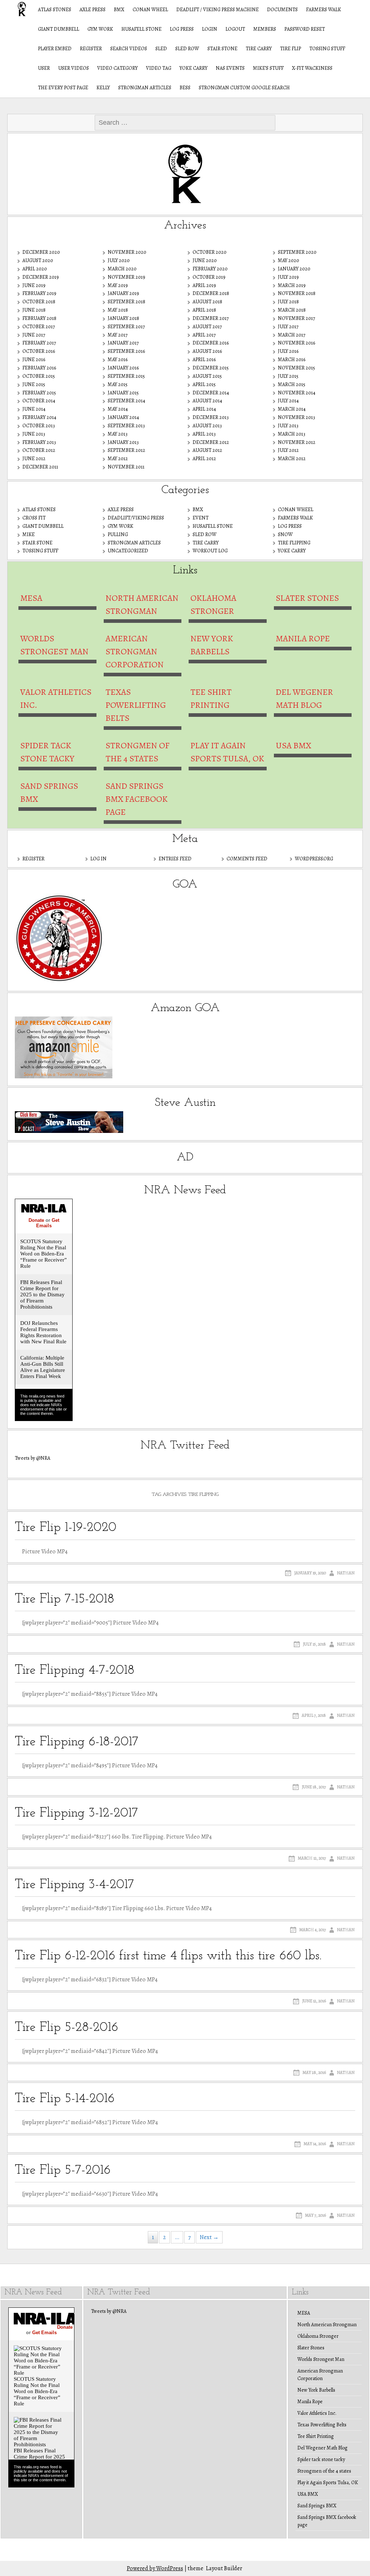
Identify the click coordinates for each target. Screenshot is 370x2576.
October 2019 (209, 277)
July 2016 (288, 351)
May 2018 (118, 310)
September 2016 (126, 351)
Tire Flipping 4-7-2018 (75, 1670)
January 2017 (123, 343)
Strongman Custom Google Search (244, 88)
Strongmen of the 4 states (137, 752)
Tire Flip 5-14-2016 (65, 2099)
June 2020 (205, 260)
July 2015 (288, 376)
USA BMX (293, 745)
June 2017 (34, 335)
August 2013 (207, 426)
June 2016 (34, 360)
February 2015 (39, 393)
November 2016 (296, 343)
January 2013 (123, 442)
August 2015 (207, 376)
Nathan (346, 1573)
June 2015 (34, 384)
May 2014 (118, 409)
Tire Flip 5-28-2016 (66, 2028)
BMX (119, 10)
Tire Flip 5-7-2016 (63, 2170)
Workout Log (210, 551)
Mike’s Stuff (268, 68)
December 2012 (211, 442)
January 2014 (123, 417)
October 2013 (39, 426)
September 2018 (126, 302)
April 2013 (204, 434)
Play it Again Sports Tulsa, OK (227, 752)
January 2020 (294, 269)
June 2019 (34, 285)
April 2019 (204, 285)
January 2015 (123, 393)
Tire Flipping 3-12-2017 (76, 1813)
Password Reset (305, 29)
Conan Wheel (150, 10)
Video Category (117, 68)
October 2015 (39, 376)
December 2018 (211, 293)
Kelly (103, 88)
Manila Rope (303, 638)
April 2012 (204, 459)
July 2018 (288, 302)
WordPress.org (314, 859)
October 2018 (39, 302)
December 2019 (41, 277)
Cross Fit (34, 518)
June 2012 (34, 459)
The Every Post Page (63, 88)
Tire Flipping (294, 543)
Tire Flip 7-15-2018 (64, 1599)
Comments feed (247, 859)
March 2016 (292, 360)
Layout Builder (224, 2568)
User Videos (74, 68)
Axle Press (92, 10)
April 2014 (204, 409)
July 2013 (288, 426)
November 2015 (296, 368)
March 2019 (292, 285)
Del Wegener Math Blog (304, 698)
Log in (98, 859)
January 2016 (123, 368)
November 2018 (297, 293)
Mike (29, 534)
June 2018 (34, 310)
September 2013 (126, 426)
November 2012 (297, 442)
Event (201, 518)
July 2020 (119, 260)
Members (265, 29)
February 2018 (39, 318)
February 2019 (39, 293)
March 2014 (292, 409)
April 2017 (204, 335)
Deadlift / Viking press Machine (218, 10)
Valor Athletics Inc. (56, 698)
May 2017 (118, 335)
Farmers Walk (324, 10)
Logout (235, 29)
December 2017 (211, 318)
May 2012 (118, 459)
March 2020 (122, 269)
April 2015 (204, 384)
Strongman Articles (145, 88)
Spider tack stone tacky (47, 752)
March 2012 (292, 459)
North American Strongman (142, 604)
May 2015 (118, 384)
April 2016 (204, 360)
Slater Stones (307, 598)
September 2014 (126, 401)
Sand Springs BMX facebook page (137, 799)
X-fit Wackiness (312, 68)
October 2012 (39, 450)
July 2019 (288, 277)
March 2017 (292, 335)
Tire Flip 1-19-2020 (66, 1528)
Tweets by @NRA (33, 1458)
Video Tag (159, 68)
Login (210, 29)
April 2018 (204, 310)
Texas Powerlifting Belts (136, 705)
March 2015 (292, 384)
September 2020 (297, 252)
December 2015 (211, 368)
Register (91, 49)
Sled (161, 49)
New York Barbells (212, 645)
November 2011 (126, 467)
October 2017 (39, 327)
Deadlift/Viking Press (136, 518)
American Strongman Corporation (135, 651)
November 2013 (296, 417)
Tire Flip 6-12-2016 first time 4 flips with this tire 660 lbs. (168, 1956)
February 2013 (39, 442)
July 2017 (288, 327)
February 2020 (210, 269)
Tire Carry (259, 49)
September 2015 (126, 376)
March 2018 (292, 310)
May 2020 (289, 260)
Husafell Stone (141, 29)
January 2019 (123, 293)
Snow (285, 534)
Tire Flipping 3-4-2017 (74, 1885)
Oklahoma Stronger (213, 604)
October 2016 (39, 351)
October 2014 (39, 401)
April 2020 (35, 269)
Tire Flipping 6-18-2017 (77, 1742)
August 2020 (38, 260)
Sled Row (187, 49)
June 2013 (34, 434)
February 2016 (39, 368)
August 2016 (207, 351)
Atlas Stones (55, 10)
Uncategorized (128, 551)
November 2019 (126, 277)
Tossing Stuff (327, 49)
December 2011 (40, 467)
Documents (282, 10)
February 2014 (39, 417)
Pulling (118, 534)
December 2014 (211, 393)
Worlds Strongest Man (54, 645)
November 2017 (296, 318)
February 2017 (39, 343)
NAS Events (230, 68)
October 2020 (210, 252)
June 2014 (34, 409)
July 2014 (288, 401)
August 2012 (207, 450)
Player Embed (55, 49)
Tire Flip (291, 49)
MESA (31, 598)
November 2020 (127, 252)
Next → (209, 2237)
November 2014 (297, 393)
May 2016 (118, 360)
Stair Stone (222, 49)
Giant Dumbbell (59, 29)
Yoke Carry (193, 68)
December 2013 (211, 417)
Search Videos (129, 49)
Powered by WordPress (155, 2568)
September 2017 (126, 327)
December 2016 (211, 343)
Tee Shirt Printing (211, 698)
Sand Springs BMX (49, 792)
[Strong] (18, 9)
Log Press (182, 29)
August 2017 (207, 327)
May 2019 (118, 285)
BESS (185, 88)
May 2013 (118, 434)
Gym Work (100, 29)
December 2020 (41, 252)
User (44, 68)
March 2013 (292, 434)
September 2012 (126, 450)
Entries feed (175, 859)
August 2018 (207, 302)
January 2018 (123, 318)
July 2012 (288, 450)
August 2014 (207, 401)
